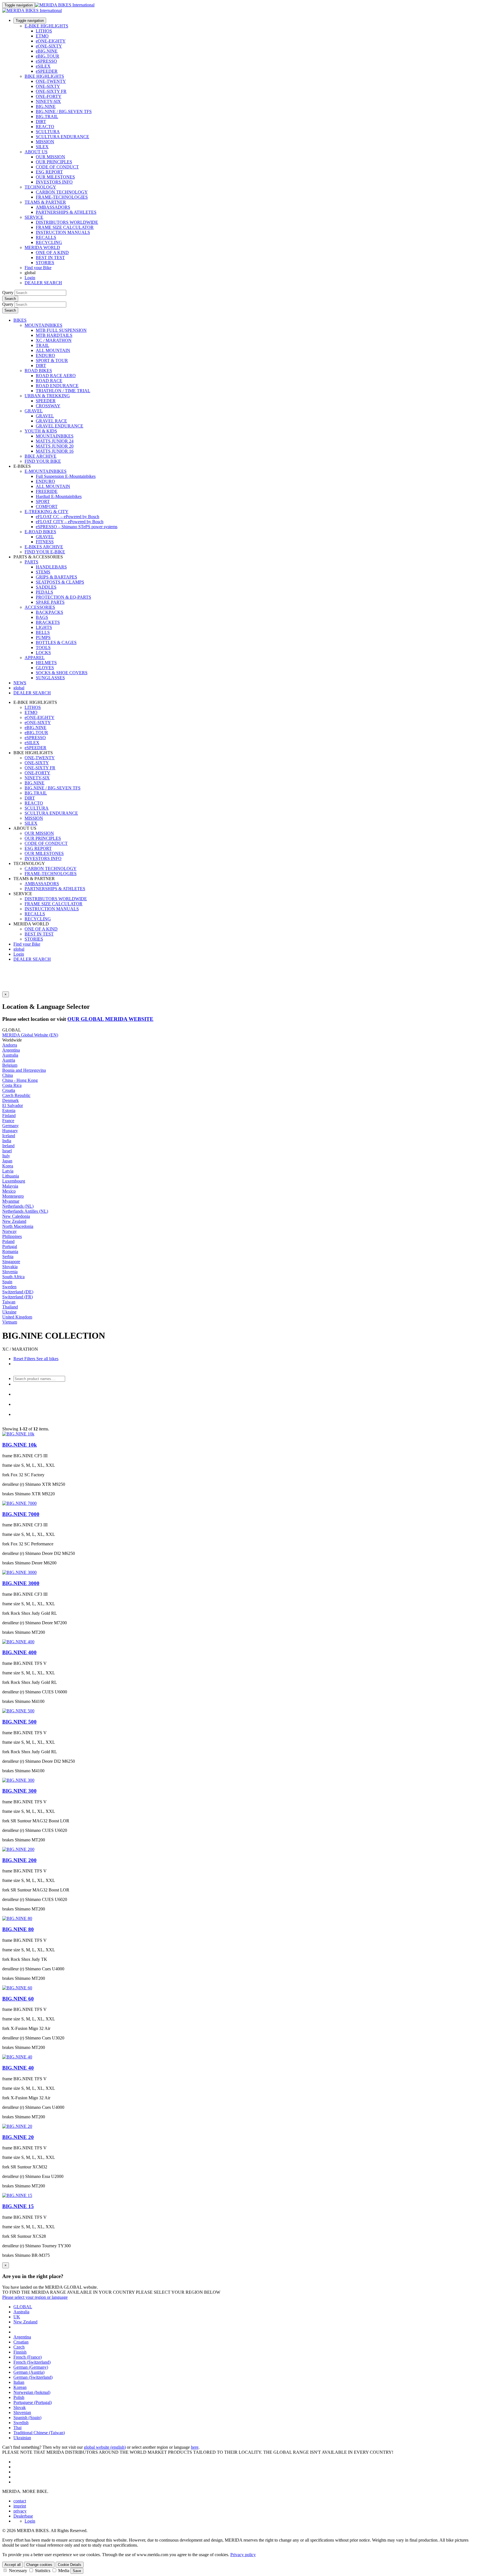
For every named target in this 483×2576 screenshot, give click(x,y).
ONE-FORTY (49, 96)
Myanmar (11, 1201)
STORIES (45, 263)
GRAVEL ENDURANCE (60, 426)
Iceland (9, 1136)
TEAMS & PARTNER (45, 202)
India (7, 1141)
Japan (7, 1161)
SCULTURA (48, 132)
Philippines (12, 1236)
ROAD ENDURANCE (57, 386)
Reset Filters (24, 1359)
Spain (7, 1282)
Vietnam (10, 1322)
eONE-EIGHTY (51, 41)
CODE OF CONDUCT (57, 167)
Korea (8, 1166)
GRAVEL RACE (51, 421)
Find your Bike (38, 268)
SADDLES (46, 587)
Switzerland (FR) (17, 1297)
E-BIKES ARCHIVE (44, 547)
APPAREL (35, 658)
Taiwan (9, 1302)
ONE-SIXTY (48, 86)
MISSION (45, 142)
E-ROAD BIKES (40, 532)
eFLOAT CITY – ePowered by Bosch (70, 522)
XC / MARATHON (54, 340)
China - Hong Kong (20, 1080)
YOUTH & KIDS (41, 431)
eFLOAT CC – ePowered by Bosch (68, 517)
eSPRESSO (46, 61)
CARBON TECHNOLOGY (62, 192)
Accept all (13, 2565)
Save (77, 2571)
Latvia (8, 1171)
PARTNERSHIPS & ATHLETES (66, 212)
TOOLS (43, 647)
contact (20, 2501)
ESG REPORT (49, 172)
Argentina (11, 1050)
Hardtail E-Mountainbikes (59, 496)
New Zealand (14, 1221)
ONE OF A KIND (52, 252)
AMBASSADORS (53, 207)
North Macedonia (18, 1226)
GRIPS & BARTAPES (56, 577)
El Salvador (13, 1105)
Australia (10, 1055)
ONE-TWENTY (51, 81)
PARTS (31, 562)
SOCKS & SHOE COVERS (62, 673)
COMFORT (47, 506)
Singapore (11, 1262)
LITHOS (44, 31)
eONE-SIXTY (49, 46)
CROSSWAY (48, 406)
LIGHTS (44, 627)
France (8, 1121)
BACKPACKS (49, 612)
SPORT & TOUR (52, 360)
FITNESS (45, 542)
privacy (20, 2511)
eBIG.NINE (47, 51)
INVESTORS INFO (54, 182)
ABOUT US (36, 152)
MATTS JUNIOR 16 (55, 451)
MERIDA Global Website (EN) (30, 1035)
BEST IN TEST (50, 258)
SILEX (42, 147)
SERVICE (34, 217)
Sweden (9, 1287)
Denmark (10, 1100)
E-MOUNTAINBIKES (46, 471)
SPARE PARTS (50, 602)
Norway (10, 1231)
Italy (6, 1156)
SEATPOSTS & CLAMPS (60, 582)
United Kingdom (17, 1317)
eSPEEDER (47, 71)
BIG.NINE (46, 106)
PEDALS (44, 592)
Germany (10, 1126)
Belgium (10, 1065)
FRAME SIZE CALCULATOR (65, 227)
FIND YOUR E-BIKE (45, 552)
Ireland (8, 1146)
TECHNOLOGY (40, 187)
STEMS (43, 572)
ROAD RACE (49, 381)
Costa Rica (12, 1085)
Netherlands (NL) (18, 1206)
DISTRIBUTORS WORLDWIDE (67, 222)
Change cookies (39, 2565)
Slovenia (10, 1272)
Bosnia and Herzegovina (24, 1070)
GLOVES (45, 668)
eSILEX (43, 66)
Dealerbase (23, 2516)
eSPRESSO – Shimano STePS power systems (77, 527)
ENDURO (45, 355)
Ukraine (9, 1312)
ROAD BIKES (38, 371)
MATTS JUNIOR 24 (55, 441)
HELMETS (46, 663)
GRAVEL (34, 411)
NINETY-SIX (48, 101)
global (19, 949)
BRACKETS (48, 622)
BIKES (20, 320)
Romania (10, 1251)
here (195, 2447)
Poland (8, 1241)
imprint (20, 2506)
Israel (7, 1151)
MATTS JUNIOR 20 (55, 446)
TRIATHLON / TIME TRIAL (63, 391)
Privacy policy (243, 2555)
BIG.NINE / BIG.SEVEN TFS (64, 111)
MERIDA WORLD (42, 247)
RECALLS (46, 237)
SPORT (43, 501)
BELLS (43, 632)
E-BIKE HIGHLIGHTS (46, 26)
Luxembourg (14, 1181)
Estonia (9, 1110)
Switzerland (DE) (18, 1292)
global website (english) (105, 2447)
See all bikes (47, 1359)
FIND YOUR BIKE (43, 461)
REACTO (45, 127)
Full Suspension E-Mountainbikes (66, 476)
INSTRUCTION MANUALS (63, 232)
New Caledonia (16, 1216)
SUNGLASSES (50, 678)
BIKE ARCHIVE (41, 456)
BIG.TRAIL (47, 117)
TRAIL (42, 345)
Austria (9, 1060)
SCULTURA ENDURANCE (62, 137)
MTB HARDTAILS (54, 335)
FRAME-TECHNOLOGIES (62, 197)
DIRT (41, 122)
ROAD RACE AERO (56, 376)
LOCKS (43, 653)
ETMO (42, 36)
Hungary (10, 1131)
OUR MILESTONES (55, 177)
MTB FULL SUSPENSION (61, 330)
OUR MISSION (50, 157)
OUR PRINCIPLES (54, 162)
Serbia (8, 1257)
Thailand (10, 1307)
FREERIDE (47, 491)
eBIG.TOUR (48, 56)
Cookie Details (70, 2565)
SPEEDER (46, 401)
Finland (9, 1116)
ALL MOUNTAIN (53, 350)
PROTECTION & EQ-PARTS (63, 597)
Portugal (10, 1246)
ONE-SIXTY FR (51, 91)
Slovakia (10, 1267)
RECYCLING (49, 242)
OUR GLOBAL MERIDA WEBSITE (110, 1019)
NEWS (20, 683)
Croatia (9, 1090)
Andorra (10, 1045)
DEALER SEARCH (43, 283)
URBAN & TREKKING (47, 396)
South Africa (13, 1277)
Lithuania (11, 1176)
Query (8, 292)
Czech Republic (16, 1095)
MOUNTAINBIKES (43, 325)
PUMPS (43, 637)
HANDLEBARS (51, 567)
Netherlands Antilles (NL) (25, 1211)
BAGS (42, 617)
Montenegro (13, 1196)
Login (30, 278)
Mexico (9, 1191)
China (8, 1075)
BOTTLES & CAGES (56, 642)
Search (10, 299)
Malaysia (10, 1186)
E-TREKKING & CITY (47, 512)
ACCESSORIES (40, 607)
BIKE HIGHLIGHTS (44, 76)
